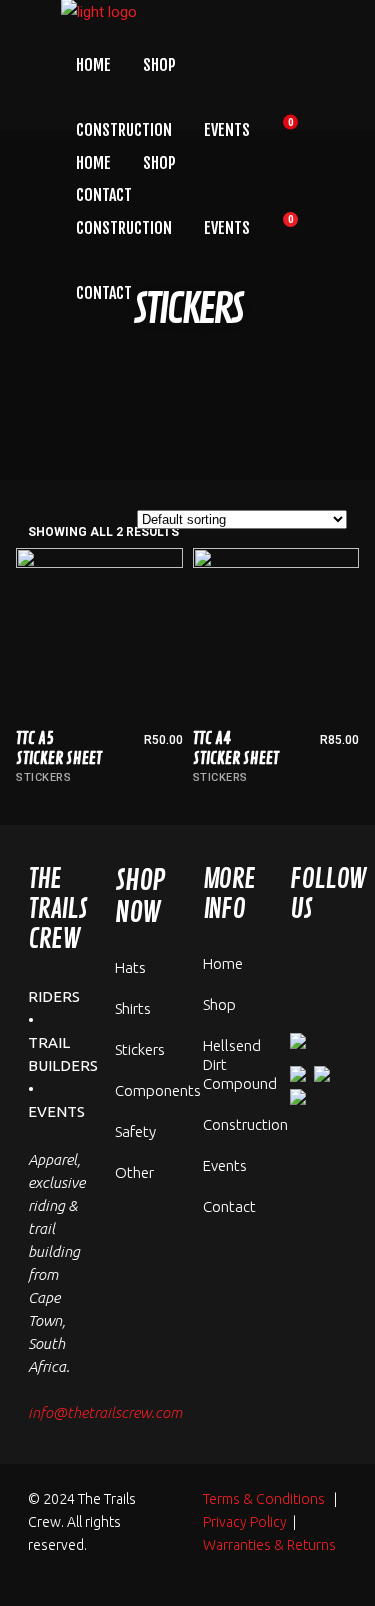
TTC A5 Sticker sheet (59, 748)
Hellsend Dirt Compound (240, 1064)
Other (134, 1172)
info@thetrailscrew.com (105, 1412)
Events (225, 1165)
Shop (219, 1004)
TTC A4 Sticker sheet (236, 748)
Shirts (133, 1008)
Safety (135, 1131)
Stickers (43, 777)
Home (223, 963)
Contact (229, 1206)
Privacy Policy (245, 1522)
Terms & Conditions (264, 1499)
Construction (245, 1124)
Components (158, 1090)
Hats (130, 967)
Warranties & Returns (269, 1545)
